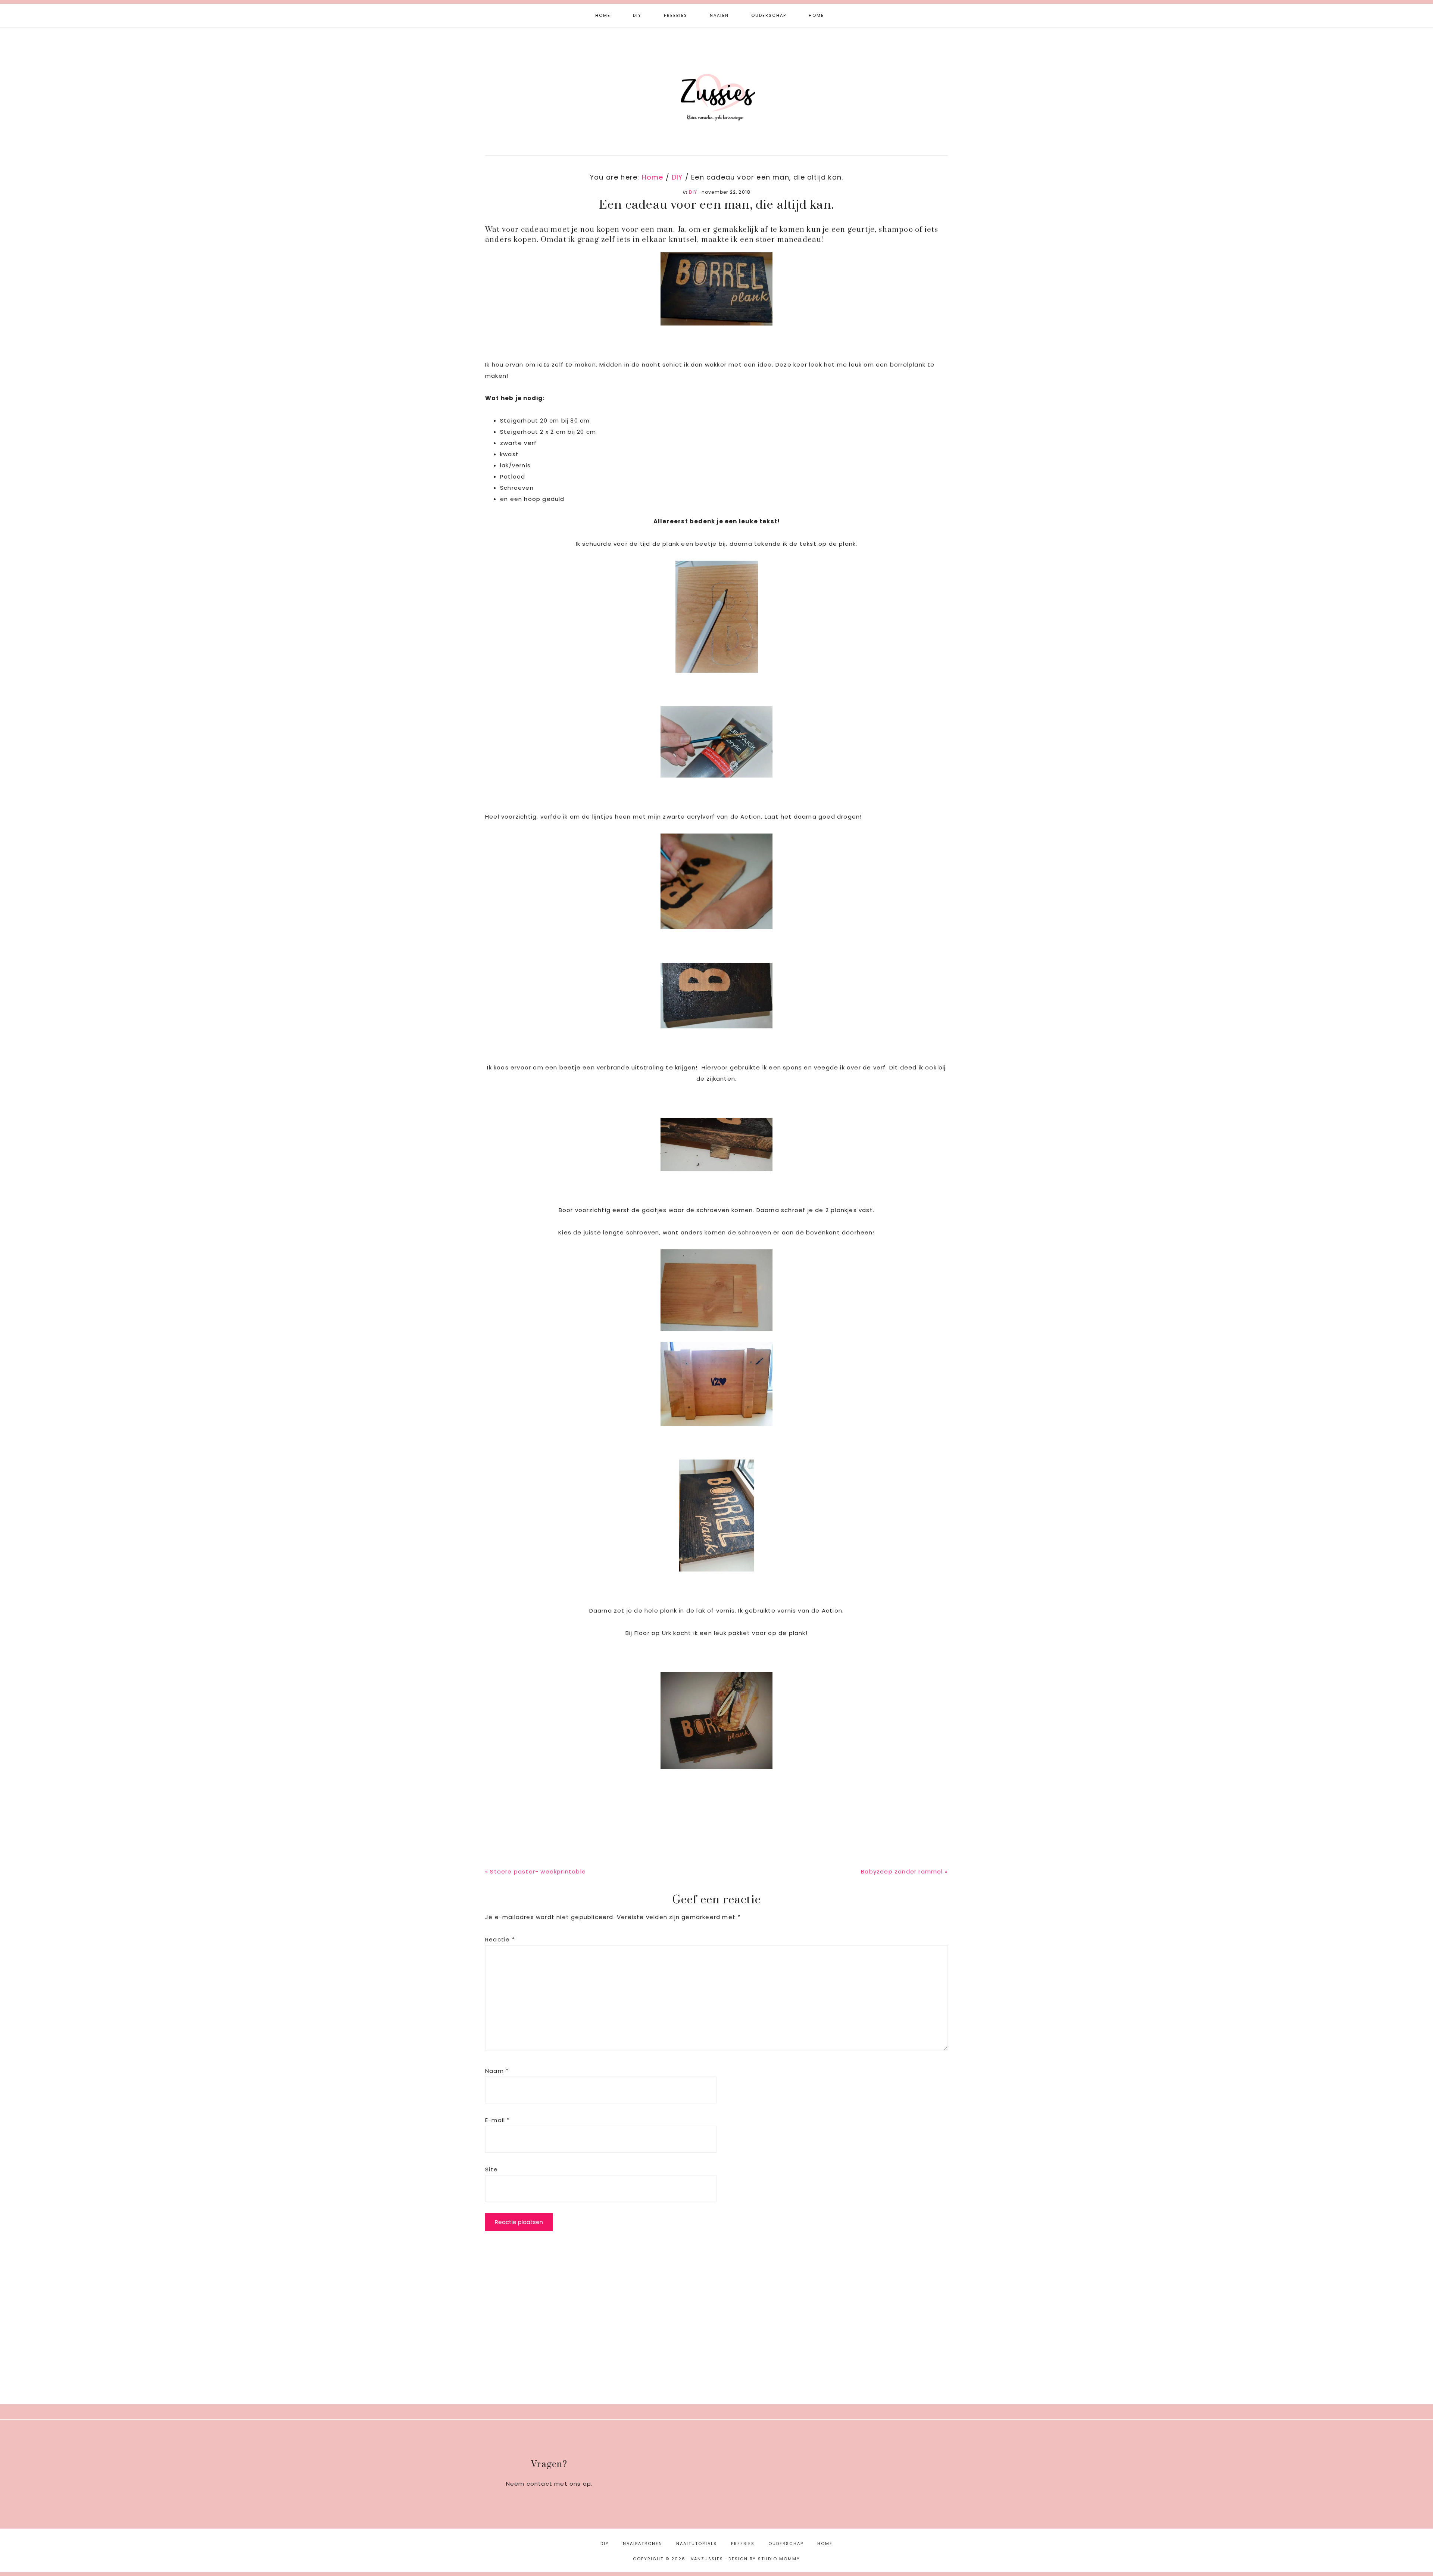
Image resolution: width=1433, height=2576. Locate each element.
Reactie (500, 1939)
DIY (693, 192)
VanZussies (716, 85)
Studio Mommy (779, 2559)
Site (491, 2169)
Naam (497, 2071)
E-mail (498, 2120)
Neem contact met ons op (549, 2484)
